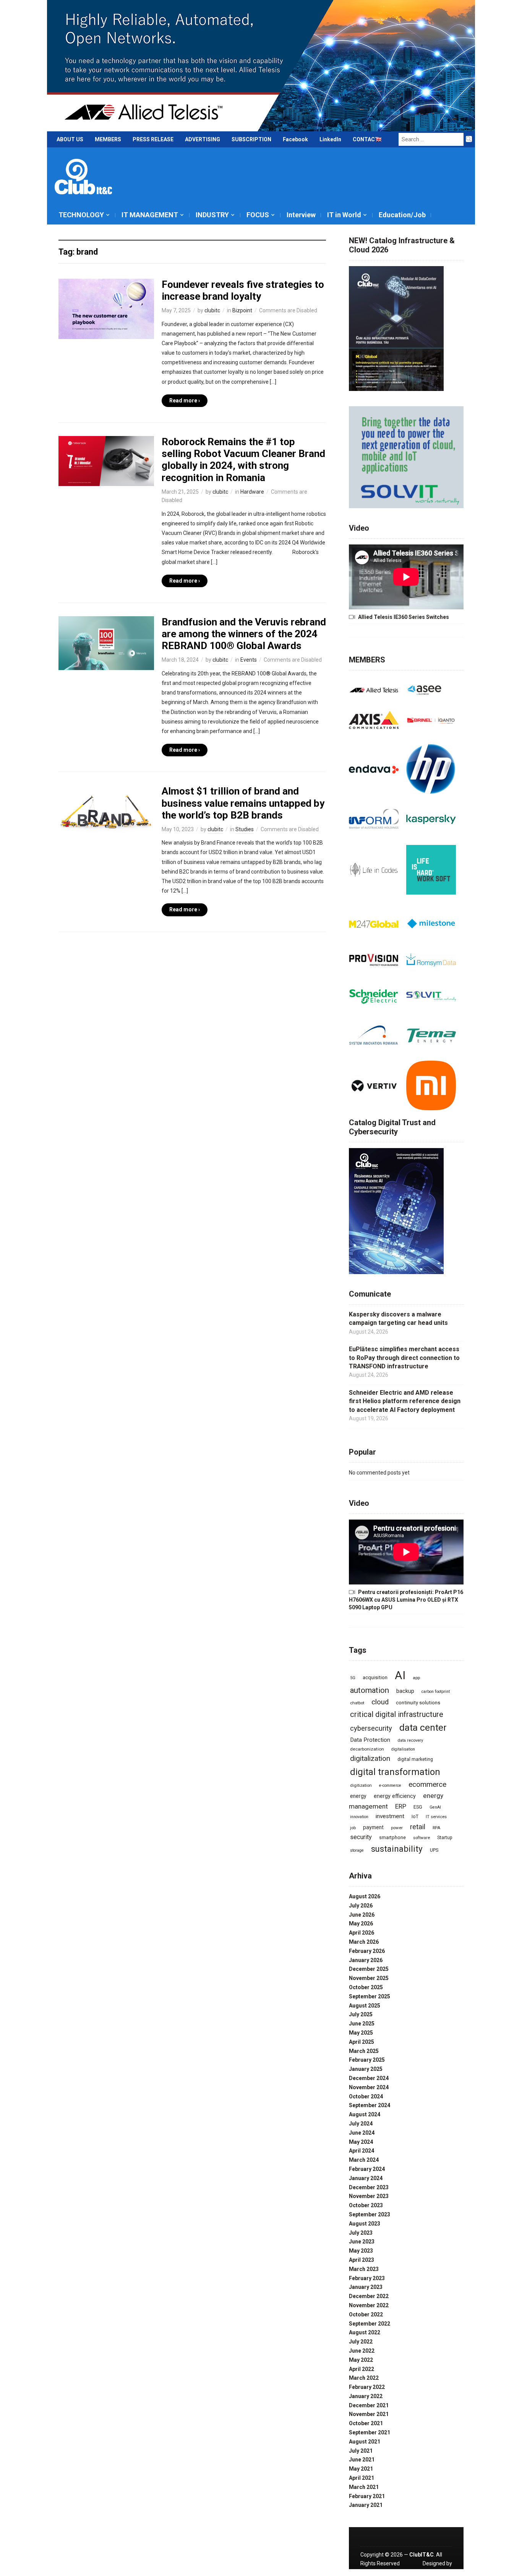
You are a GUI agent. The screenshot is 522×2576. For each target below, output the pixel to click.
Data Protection (370, 1740)
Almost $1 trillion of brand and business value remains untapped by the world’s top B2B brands (243, 803)
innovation (359, 1817)
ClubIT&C (421, 2555)
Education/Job (402, 215)
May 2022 (361, 2360)
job (353, 1828)
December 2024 (369, 2078)
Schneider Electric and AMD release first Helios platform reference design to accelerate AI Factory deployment (405, 1401)
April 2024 (362, 2151)
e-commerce (390, 1785)
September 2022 (370, 2324)
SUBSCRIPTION (251, 139)
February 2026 (367, 1951)
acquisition (375, 1677)
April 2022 (362, 2369)
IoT (415, 1816)
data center (423, 1728)
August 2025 (365, 2006)
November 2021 (369, 2414)
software (421, 1838)
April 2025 (362, 2042)
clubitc (212, 310)
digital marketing (415, 1759)
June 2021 (362, 2460)
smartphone (392, 1837)
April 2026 (362, 1933)
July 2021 (361, 2451)
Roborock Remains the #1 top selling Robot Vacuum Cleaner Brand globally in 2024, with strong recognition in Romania (243, 460)
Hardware (252, 492)
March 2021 (364, 2487)
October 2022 (366, 2314)
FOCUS (258, 215)
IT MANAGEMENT (150, 215)
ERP (401, 1806)
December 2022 (369, 2296)
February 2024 (367, 2169)
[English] (379, 141)
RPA (436, 1828)
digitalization (370, 1758)
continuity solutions (418, 1703)
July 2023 (361, 2233)
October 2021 (366, 2423)
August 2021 (365, 2442)
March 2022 (364, 2378)
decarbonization (367, 1749)
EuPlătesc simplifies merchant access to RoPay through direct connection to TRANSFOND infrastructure (404, 1358)
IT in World (344, 215)
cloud (380, 1702)
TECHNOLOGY (81, 215)
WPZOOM (440, 2572)
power (397, 1828)
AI (400, 1675)
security (361, 1837)
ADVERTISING (203, 139)
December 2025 (369, 1969)
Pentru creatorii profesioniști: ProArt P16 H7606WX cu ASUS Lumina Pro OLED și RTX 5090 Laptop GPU (406, 1600)
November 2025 (369, 1978)
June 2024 (362, 2133)
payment (373, 1827)
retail (418, 1827)
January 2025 (366, 2069)
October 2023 (366, 2205)
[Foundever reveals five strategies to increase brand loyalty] (106, 308)
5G (353, 1678)
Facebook (295, 139)
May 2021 (361, 2469)
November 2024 (369, 2087)
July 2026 (361, 1906)
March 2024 (364, 2160)
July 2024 (361, 2124)
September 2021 (370, 2432)
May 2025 (361, 2033)
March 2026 (364, 1942)
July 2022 (361, 2342)
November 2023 (369, 2196)
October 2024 (366, 2096)
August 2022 (365, 2332)
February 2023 (367, 2278)
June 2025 (362, 2024)
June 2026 (362, 1915)
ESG (418, 1807)
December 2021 (369, 2405)
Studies (245, 829)
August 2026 (365, 1896)
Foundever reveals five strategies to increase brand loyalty (243, 290)
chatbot (357, 1703)
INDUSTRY (212, 215)
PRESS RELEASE (153, 139)
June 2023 (362, 2242)
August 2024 (365, 2114)
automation (370, 1690)
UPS (434, 1850)
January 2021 (366, 2505)
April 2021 (362, 2478)
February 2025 (367, 2060)
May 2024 (361, 2142)
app (416, 1678)
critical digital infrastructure (397, 1714)
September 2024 (370, 2105)
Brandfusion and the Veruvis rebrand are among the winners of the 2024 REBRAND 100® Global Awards (244, 634)
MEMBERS (108, 139)
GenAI (435, 1807)
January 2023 (366, 2287)
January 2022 (366, 2396)
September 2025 (370, 1996)
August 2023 (365, 2224)
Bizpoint (242, 310)
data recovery (410, 1740)
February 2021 (367, 2496)
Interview (301, 215)
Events (249, 660)
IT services (436, 1817)
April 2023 (362, 2260)
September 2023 (370, 2214)
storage (357, 1850)
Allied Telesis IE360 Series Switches (404, 617)
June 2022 (362, 2351)
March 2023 (364, 2269)
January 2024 (366, 2178)
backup (405, 1691)
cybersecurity (371, 1728)
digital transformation (395, 1772)
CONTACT (366, 139)
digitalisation (403, 1749)
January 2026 (366, 1960)
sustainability (397, 1849)
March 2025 (364, 2051)
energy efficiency (395, 1796)
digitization (361, 1785)
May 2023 (361, 2251)
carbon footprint (436, 1692)
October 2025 (366, 1987)
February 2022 (367, 2387)
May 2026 (361, 1924)
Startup (445, 1838)
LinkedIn (330, 139)
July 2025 (361, 2014)
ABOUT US (70, 139)
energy (358, 1796)
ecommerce (427, 1785)
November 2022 (369, 2305)
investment (390, 1816)
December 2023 (369, 2187)
